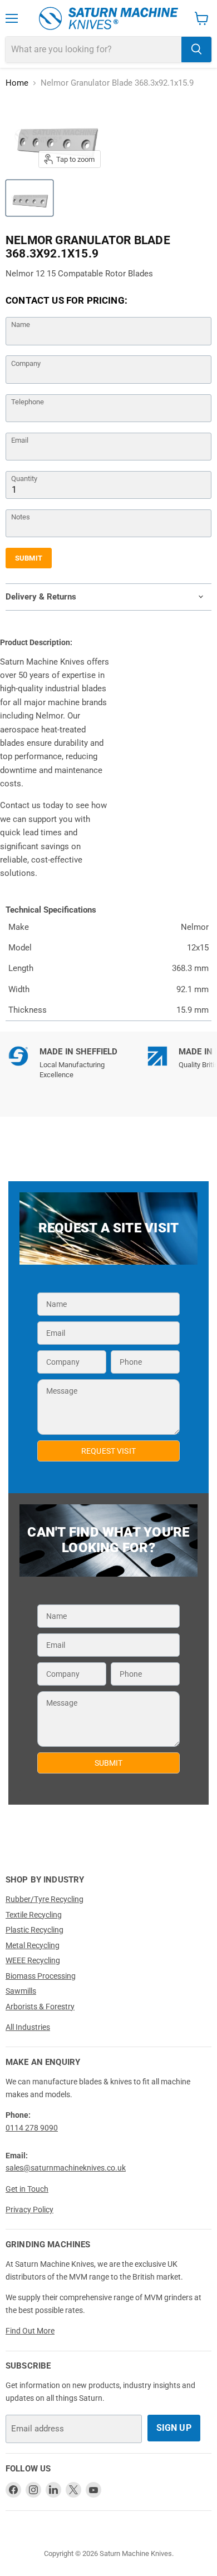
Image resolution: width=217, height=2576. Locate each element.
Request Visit (108, 1451)
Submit (29, 558)
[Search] (196, 49)
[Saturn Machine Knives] (108, 18)
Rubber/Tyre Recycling (45, 1899)
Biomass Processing (41, 1976)
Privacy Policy (29, 2210)
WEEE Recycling (33, 1960)
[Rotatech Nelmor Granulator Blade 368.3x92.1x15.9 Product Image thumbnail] (29, 198)
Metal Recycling (33, 1945)
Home (17, 83)
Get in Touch (27, 2189)
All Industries (28, 2027)
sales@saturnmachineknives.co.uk (66, 2168)
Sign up (174, 2428)
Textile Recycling (34, 1915)
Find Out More (30, 2331)
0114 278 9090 (32, 2128)
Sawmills (21, 1991)
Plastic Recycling (34, 1930)
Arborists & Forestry (40, 2007)
